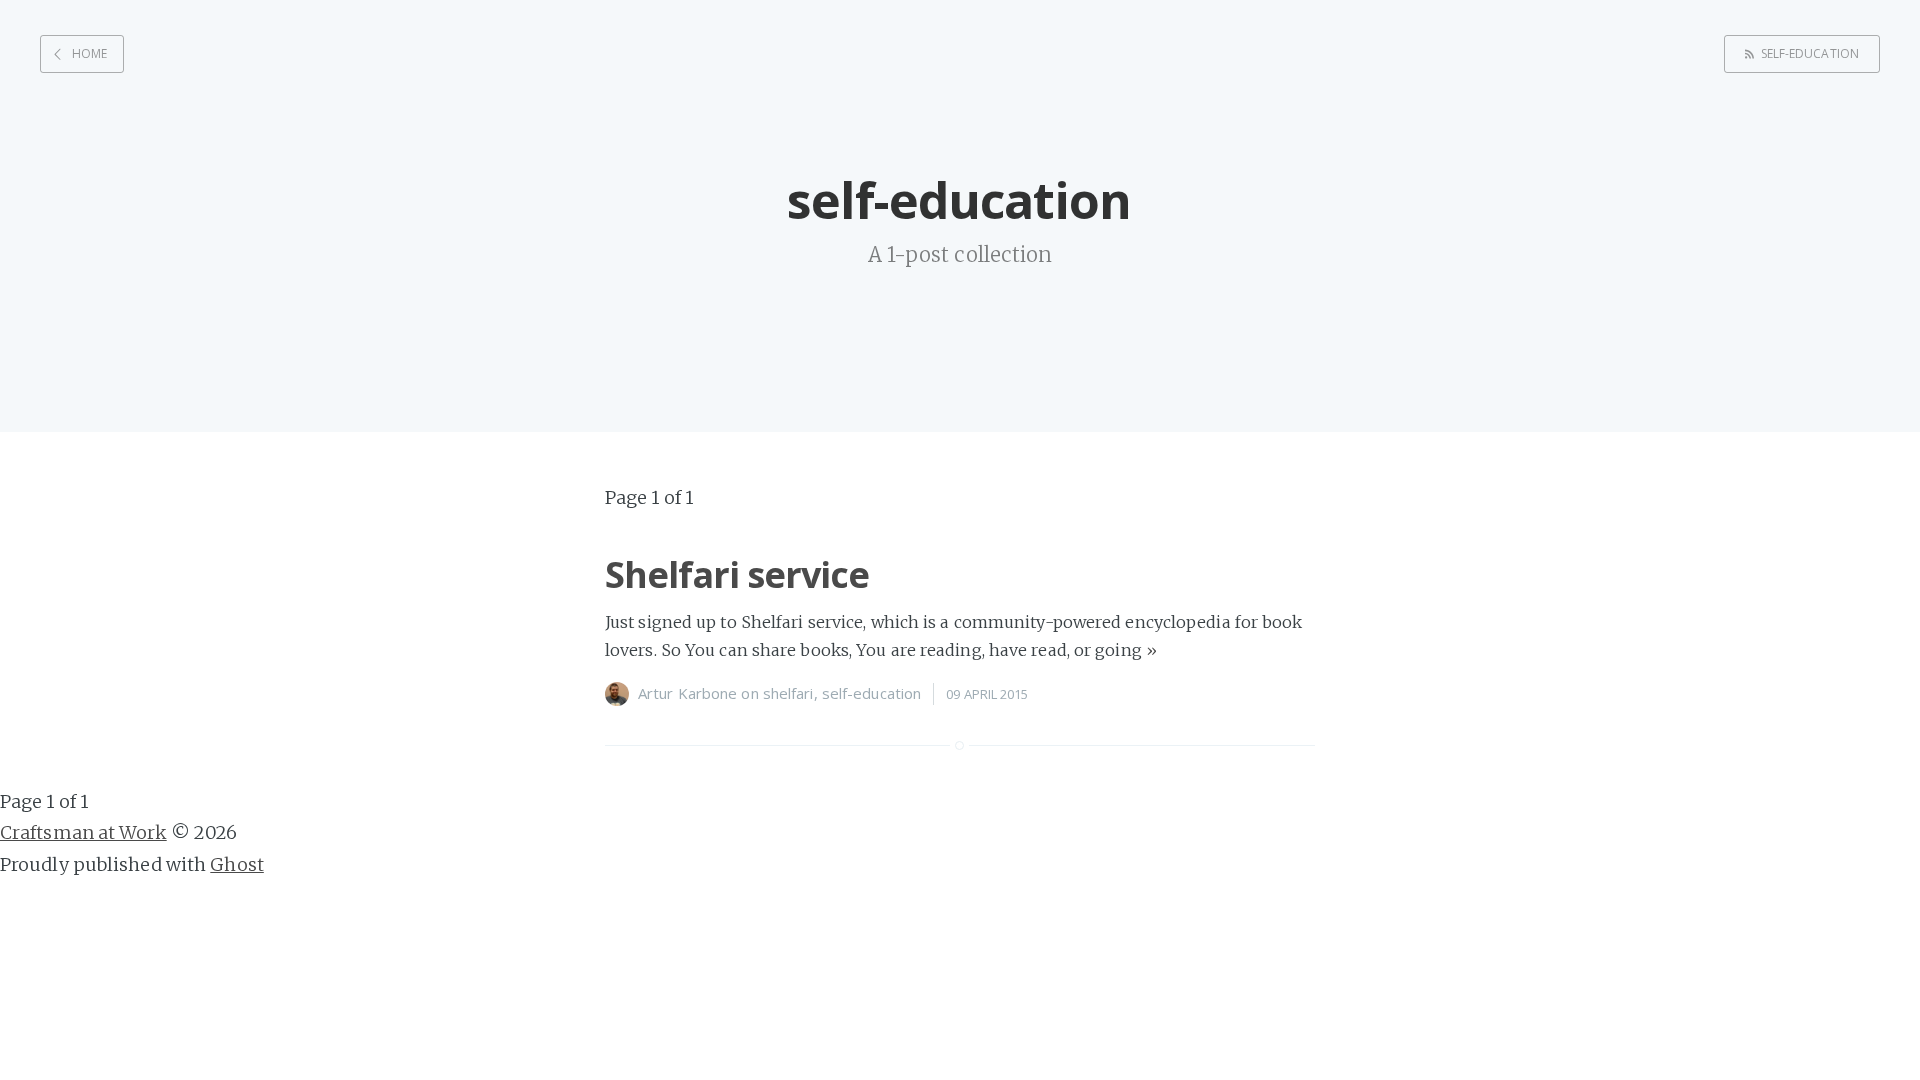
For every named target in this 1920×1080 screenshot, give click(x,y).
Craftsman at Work (83, 832)
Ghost (237, 864)
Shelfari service (737, 574)
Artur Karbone (687, 693)
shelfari (788, 693)
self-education (1810, 53)
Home (89, 53)
